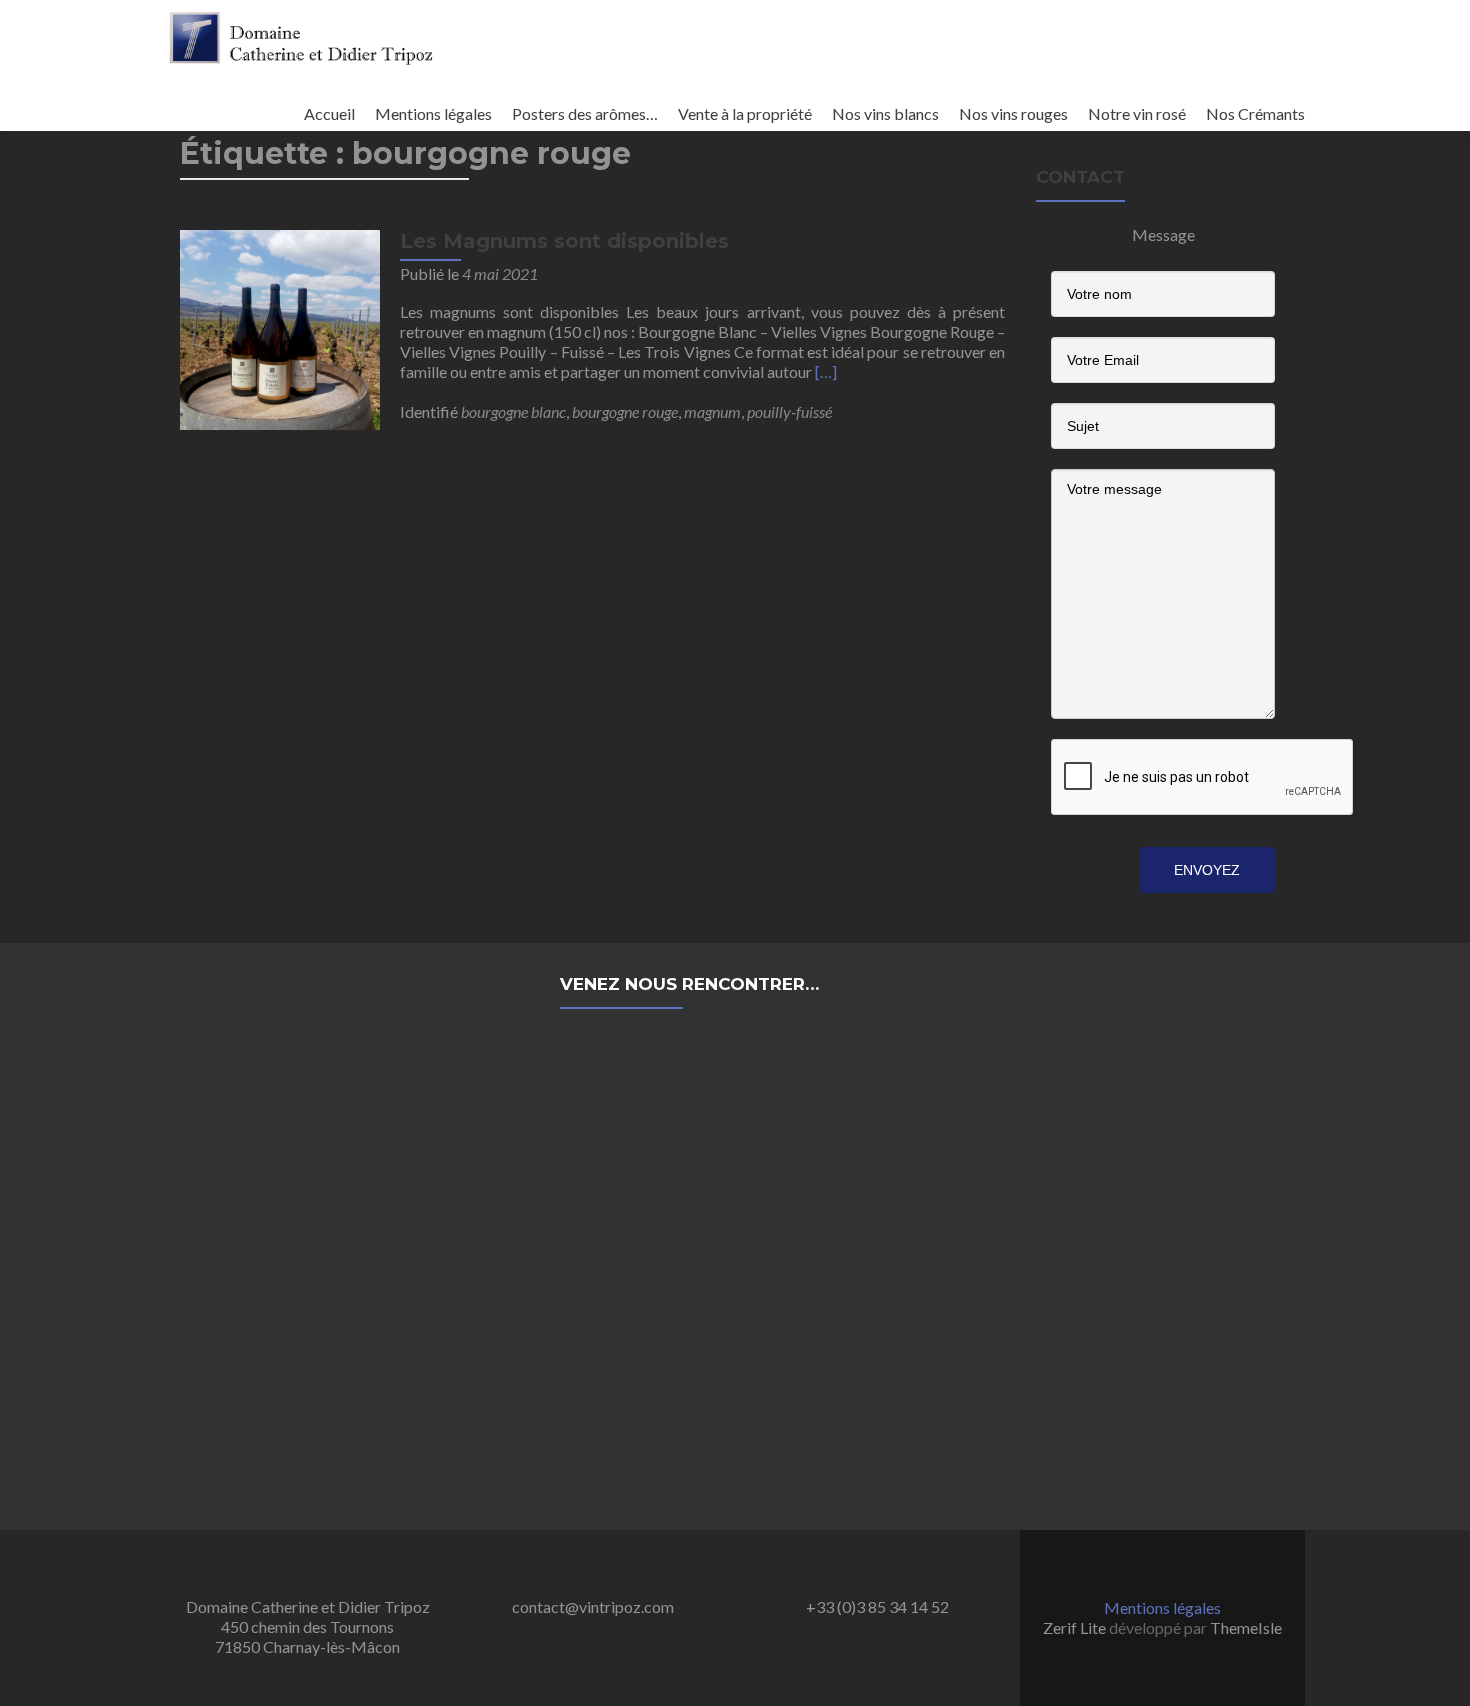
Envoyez (1207, 870)
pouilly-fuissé (789, 411)
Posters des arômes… (585, 113)
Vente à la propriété (745, 113)
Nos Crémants (1255, 113)
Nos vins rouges (1013, 113)
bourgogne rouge (625, 411)
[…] (826, 371)
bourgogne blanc (513, 411)
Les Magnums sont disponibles (564, 241)
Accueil (329, 113)
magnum (712, 411)
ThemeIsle (1246, 1627)
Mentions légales (433, 113)
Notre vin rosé (1137, 113)
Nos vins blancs (885, 113)
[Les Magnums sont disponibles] (280, 327)
